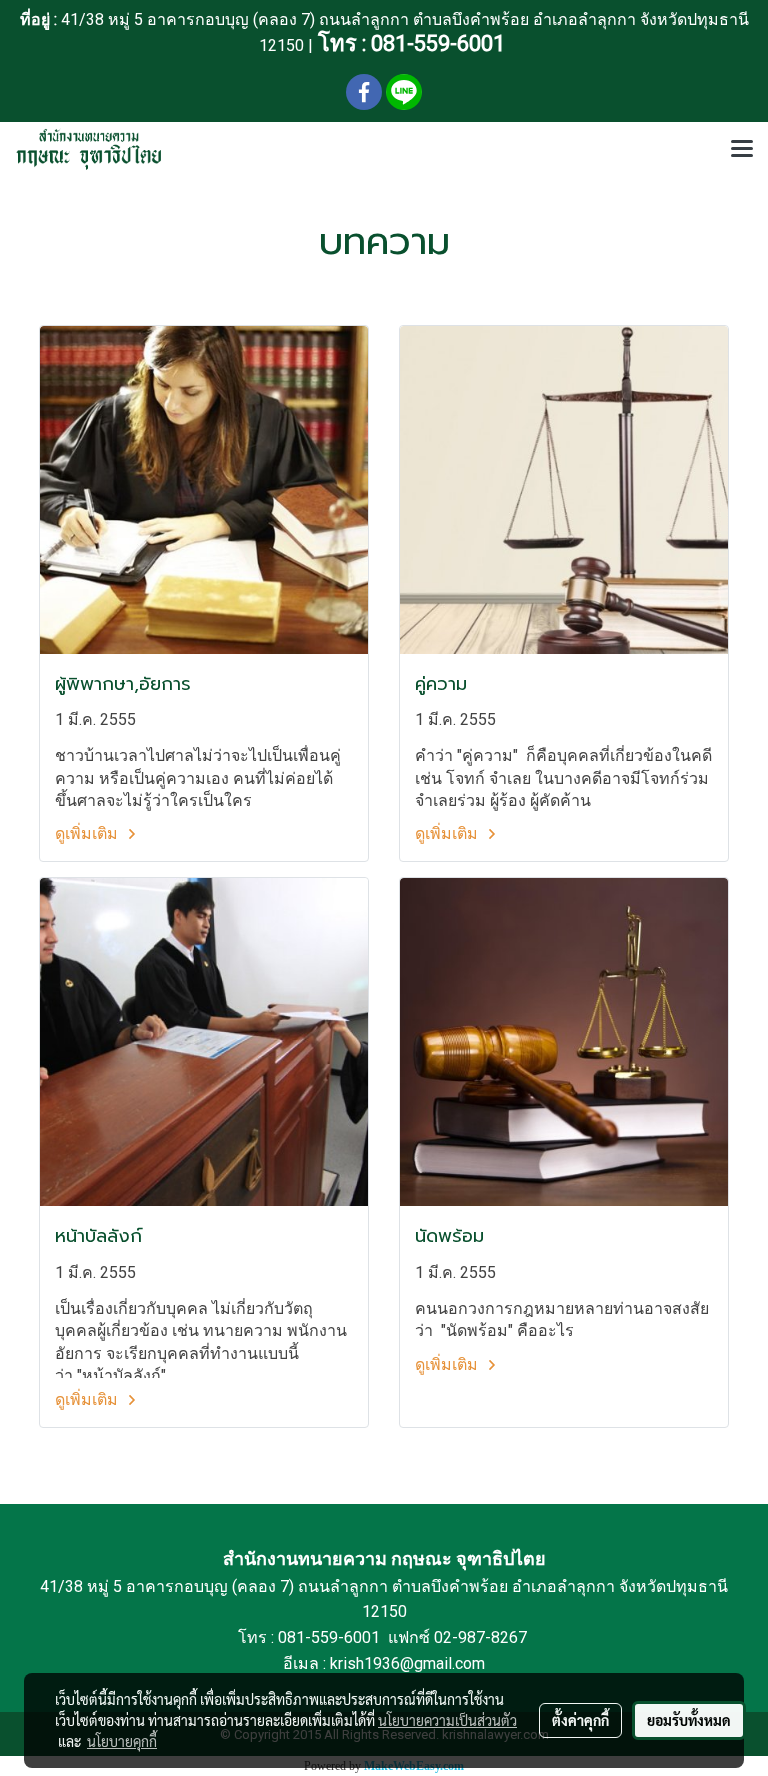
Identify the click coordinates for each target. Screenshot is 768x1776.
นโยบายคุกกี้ (122, 1741)
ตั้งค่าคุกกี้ (580, 1720)
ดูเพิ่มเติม (88, 833)
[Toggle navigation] (742, 150)
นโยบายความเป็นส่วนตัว (447, 1720)
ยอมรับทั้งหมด (689, 1720)
